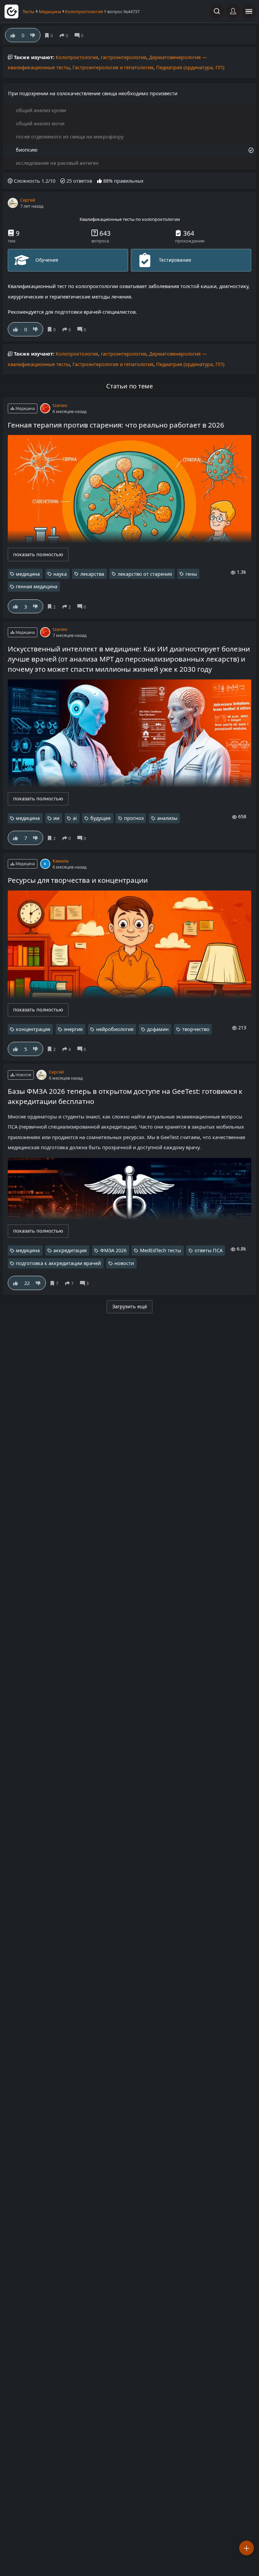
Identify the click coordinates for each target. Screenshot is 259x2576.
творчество (196, 1029)
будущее (100, 818)
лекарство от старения (145, 574)
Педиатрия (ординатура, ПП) (190, 67)
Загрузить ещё (130, 1306)
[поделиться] (68, 329)
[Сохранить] (53, 329)
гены (191, 574)
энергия (73, 1029)
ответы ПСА (209, 1250)
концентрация (33, 1029)
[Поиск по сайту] (217, 11)
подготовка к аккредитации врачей (58, 1263)
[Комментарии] (83, 329)
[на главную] (11, 11)
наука (60, 574)
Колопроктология (84, 11)
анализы (167, 818)
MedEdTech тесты (161, 1250)
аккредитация (70, 1250)
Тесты (28, 11)
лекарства (92, 574)
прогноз (134, 818)
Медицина (50, 11)
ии (56, 818)
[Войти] (233, 11)
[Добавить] (247, 2548)
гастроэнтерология (124, 57)
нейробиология (115, 1029)
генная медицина (37, 586)
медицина (28, 574)
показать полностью (38, 554)
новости (124, 1263)
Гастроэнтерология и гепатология (113, 67)
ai (75, 818)
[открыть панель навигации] (249, 11)
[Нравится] (16, 329)
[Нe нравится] (36, 329)
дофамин (158, 1029)
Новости (23, 1075)
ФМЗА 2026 (113, 1250)
